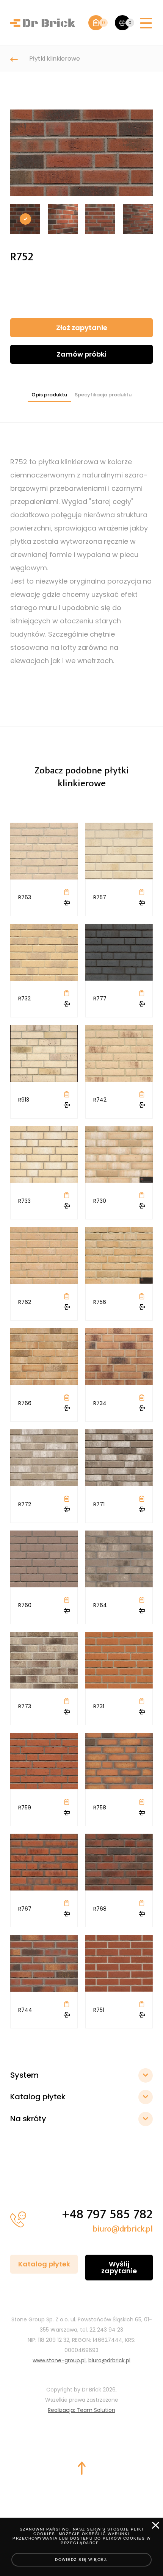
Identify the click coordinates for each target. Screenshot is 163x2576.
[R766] (44, 1357)
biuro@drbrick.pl (123, 2229)
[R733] (44, 1154)
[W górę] (81, 2468)
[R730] (119, 1154)
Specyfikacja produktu (103, 395)
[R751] (119, 1963)
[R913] (44, 1053)
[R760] (44, 1559)
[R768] (119, 1862)
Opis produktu (49, 395)
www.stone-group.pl (59, 2360)
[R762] (44, 1255)
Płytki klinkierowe (55, 59)
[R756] (119, 1255)
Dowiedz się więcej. (81, 2560)
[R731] (119, 1660)
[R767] (44, 1862)
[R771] (119, 1458)
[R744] (44, 1963)
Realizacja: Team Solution (81, 2410)
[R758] (119, 1761)
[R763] (44, 851)
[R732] (44, 952)
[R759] (44, 1761)
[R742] (119, 1053)
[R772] (44, 1458)
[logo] (43, 23)
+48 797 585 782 (107, 2214)
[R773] (44, 1660)
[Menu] (146, 24)
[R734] (119, 1357)
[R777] (119, 952)
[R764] (119, 1559)
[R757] (119, 851)
